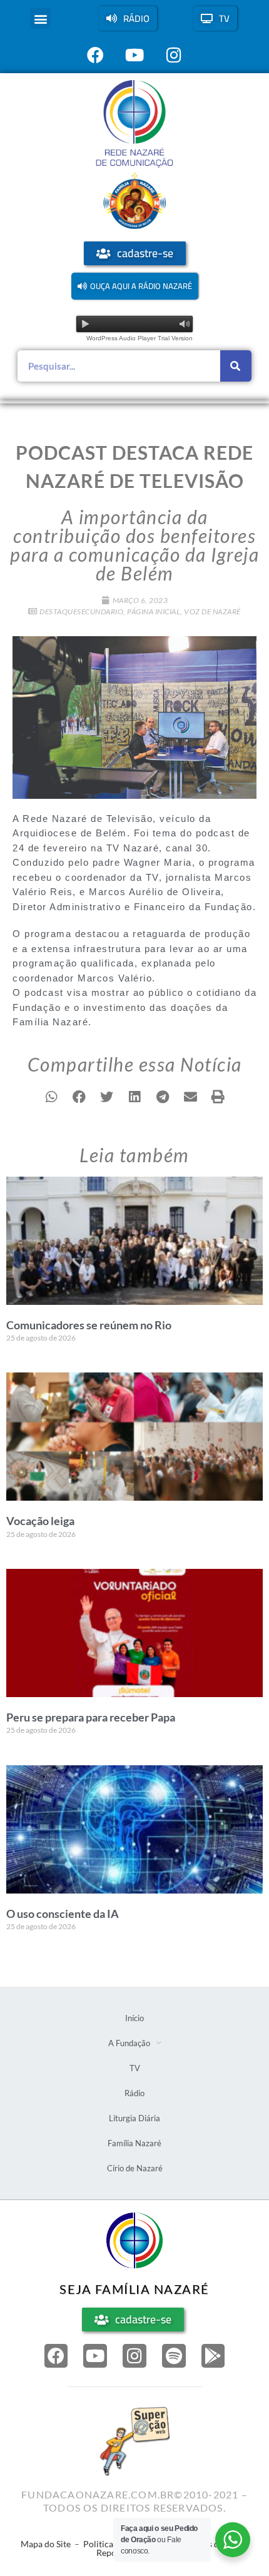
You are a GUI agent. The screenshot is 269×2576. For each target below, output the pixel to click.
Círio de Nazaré (135, 2168)
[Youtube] (95, 2356)
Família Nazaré (134, 2143)
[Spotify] (174, 2356)
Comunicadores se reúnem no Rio (89, 1325)
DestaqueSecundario (81, 611)
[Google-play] (213, 2356)
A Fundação (129, 2043)
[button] (40, 18)
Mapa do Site (46, 2544)
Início (134, 2018)
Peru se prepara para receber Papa (91, 1717)
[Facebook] (56, 2356)
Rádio (134, 2093)
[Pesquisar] (236, 366)
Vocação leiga (40, 1521)
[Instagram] (134, 2356)
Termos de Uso (212, 2544)
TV (135, 2068)
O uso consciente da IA (63, 1914)
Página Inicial (154, 611)
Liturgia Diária (134, 2118)
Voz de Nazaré (212, 611)
